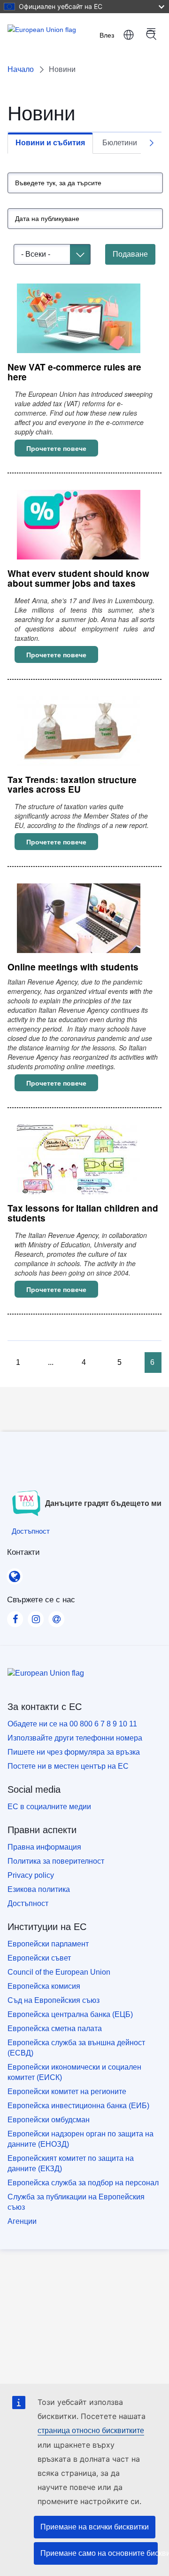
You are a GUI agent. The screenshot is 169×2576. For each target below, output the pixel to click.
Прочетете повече (62, 448)
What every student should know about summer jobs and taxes (78, 578)
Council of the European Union (59, 1972)
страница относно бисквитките (91, 2430)
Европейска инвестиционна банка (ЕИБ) (78, 2106)
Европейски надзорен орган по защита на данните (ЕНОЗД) (81, 2139)
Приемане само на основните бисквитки (99, 2553)
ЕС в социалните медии (49, 1807)
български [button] (129, 35)
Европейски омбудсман (49, 2120)
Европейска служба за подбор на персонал (83, 2183)
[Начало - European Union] (44, 35)
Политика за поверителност (56, 1861)
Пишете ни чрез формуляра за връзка (74, 1752)
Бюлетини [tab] (120, 143)
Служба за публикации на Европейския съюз (76, 2202)
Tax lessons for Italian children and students (83, 1213)
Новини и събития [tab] (50, 143)
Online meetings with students (73, 967)
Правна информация (44, 1847)
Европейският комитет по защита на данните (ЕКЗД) (71, 2163)
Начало (21, 69)
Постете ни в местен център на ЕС (68, 1766)
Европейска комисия (44, 1986)
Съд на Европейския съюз (54, 2000)
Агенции (22, 2221)
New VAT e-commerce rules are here (74, 372)
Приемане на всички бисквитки (95, 2527)
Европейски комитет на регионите (67, 2092)
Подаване (130, 254)
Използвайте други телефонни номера (75, 1738)
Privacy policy (31, 1875)
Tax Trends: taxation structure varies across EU (72, 785)
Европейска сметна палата (55, 2029)
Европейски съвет (39, 1958)
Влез (107, 35)
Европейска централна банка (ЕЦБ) (70, 2014)
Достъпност (28, 1903)
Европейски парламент (48, 1944)
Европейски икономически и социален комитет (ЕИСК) (74, 2072)
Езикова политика (39, 1889)
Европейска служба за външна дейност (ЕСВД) (76, 2048)
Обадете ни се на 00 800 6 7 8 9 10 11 (72, 1724)
